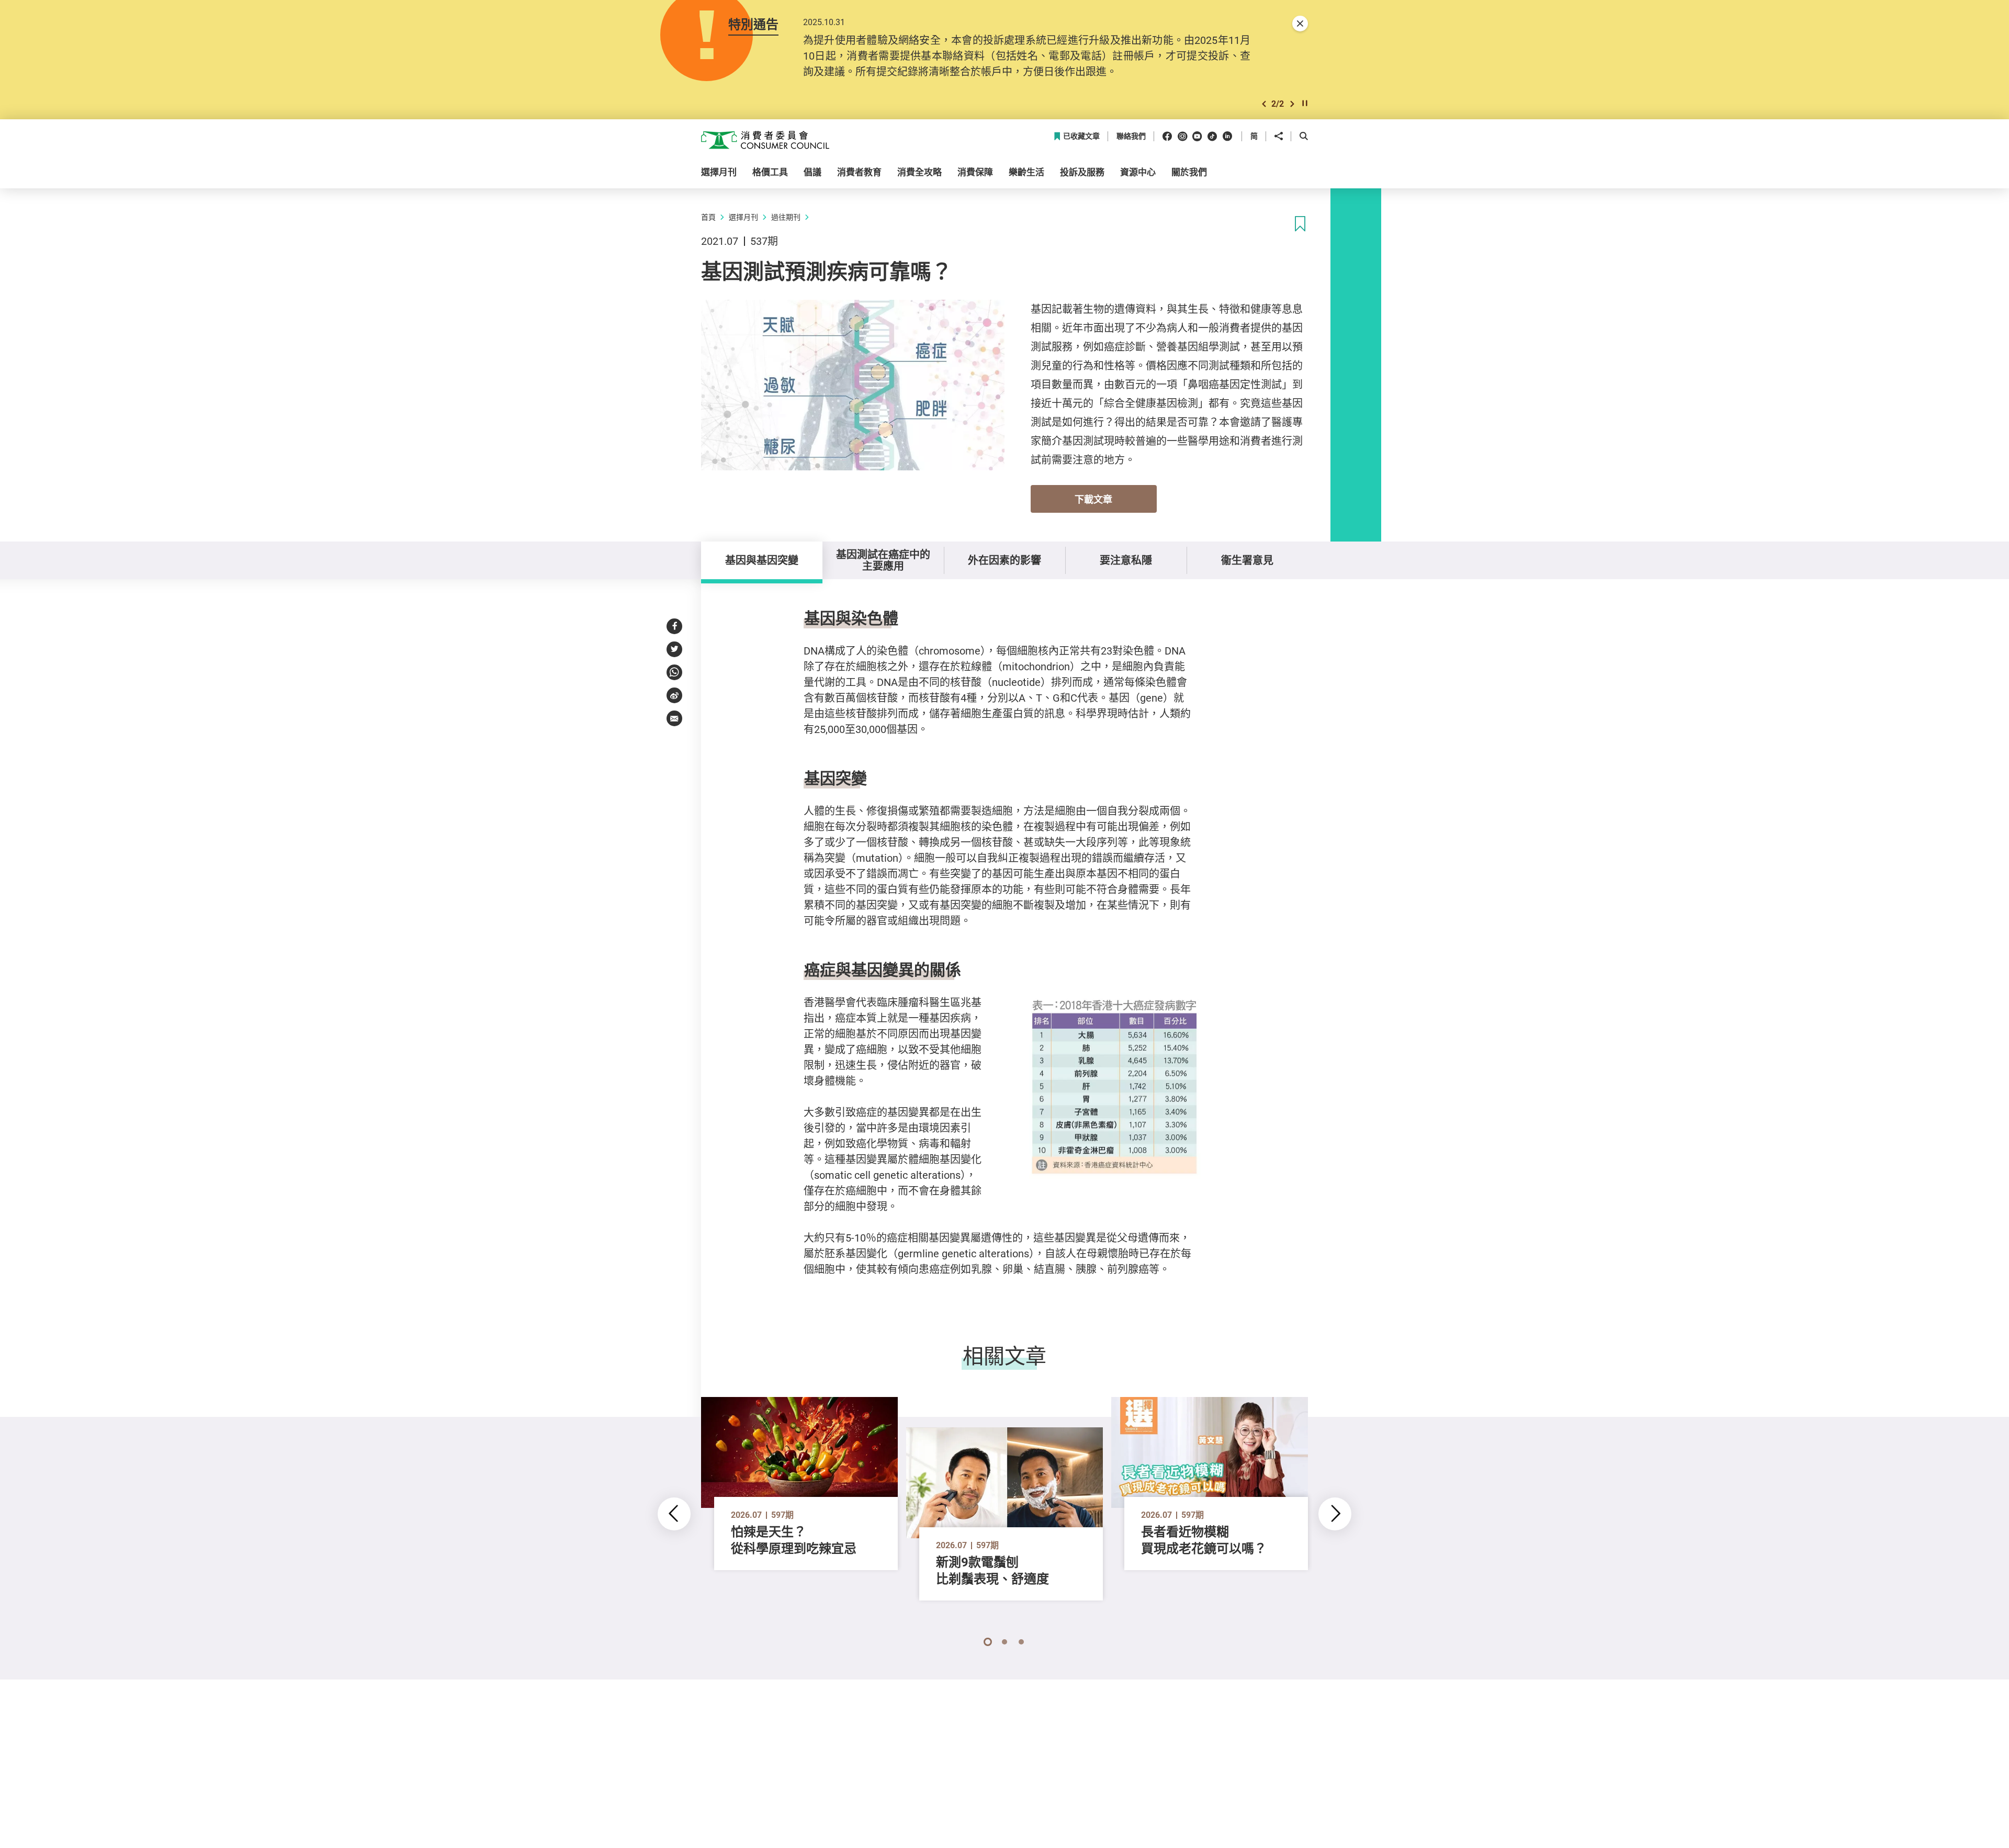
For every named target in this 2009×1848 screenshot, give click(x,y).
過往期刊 (786, 217)
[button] (1264, 104)
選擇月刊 (743, 217)
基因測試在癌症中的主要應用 (883, 560)
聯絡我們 (1131, 136)
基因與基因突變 (762, 560)
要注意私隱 (1126, 560)
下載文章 (1093, 499)
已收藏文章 (1081, 136)
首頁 (708, 217)
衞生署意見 (1247, 560)
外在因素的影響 (1004, 560)
